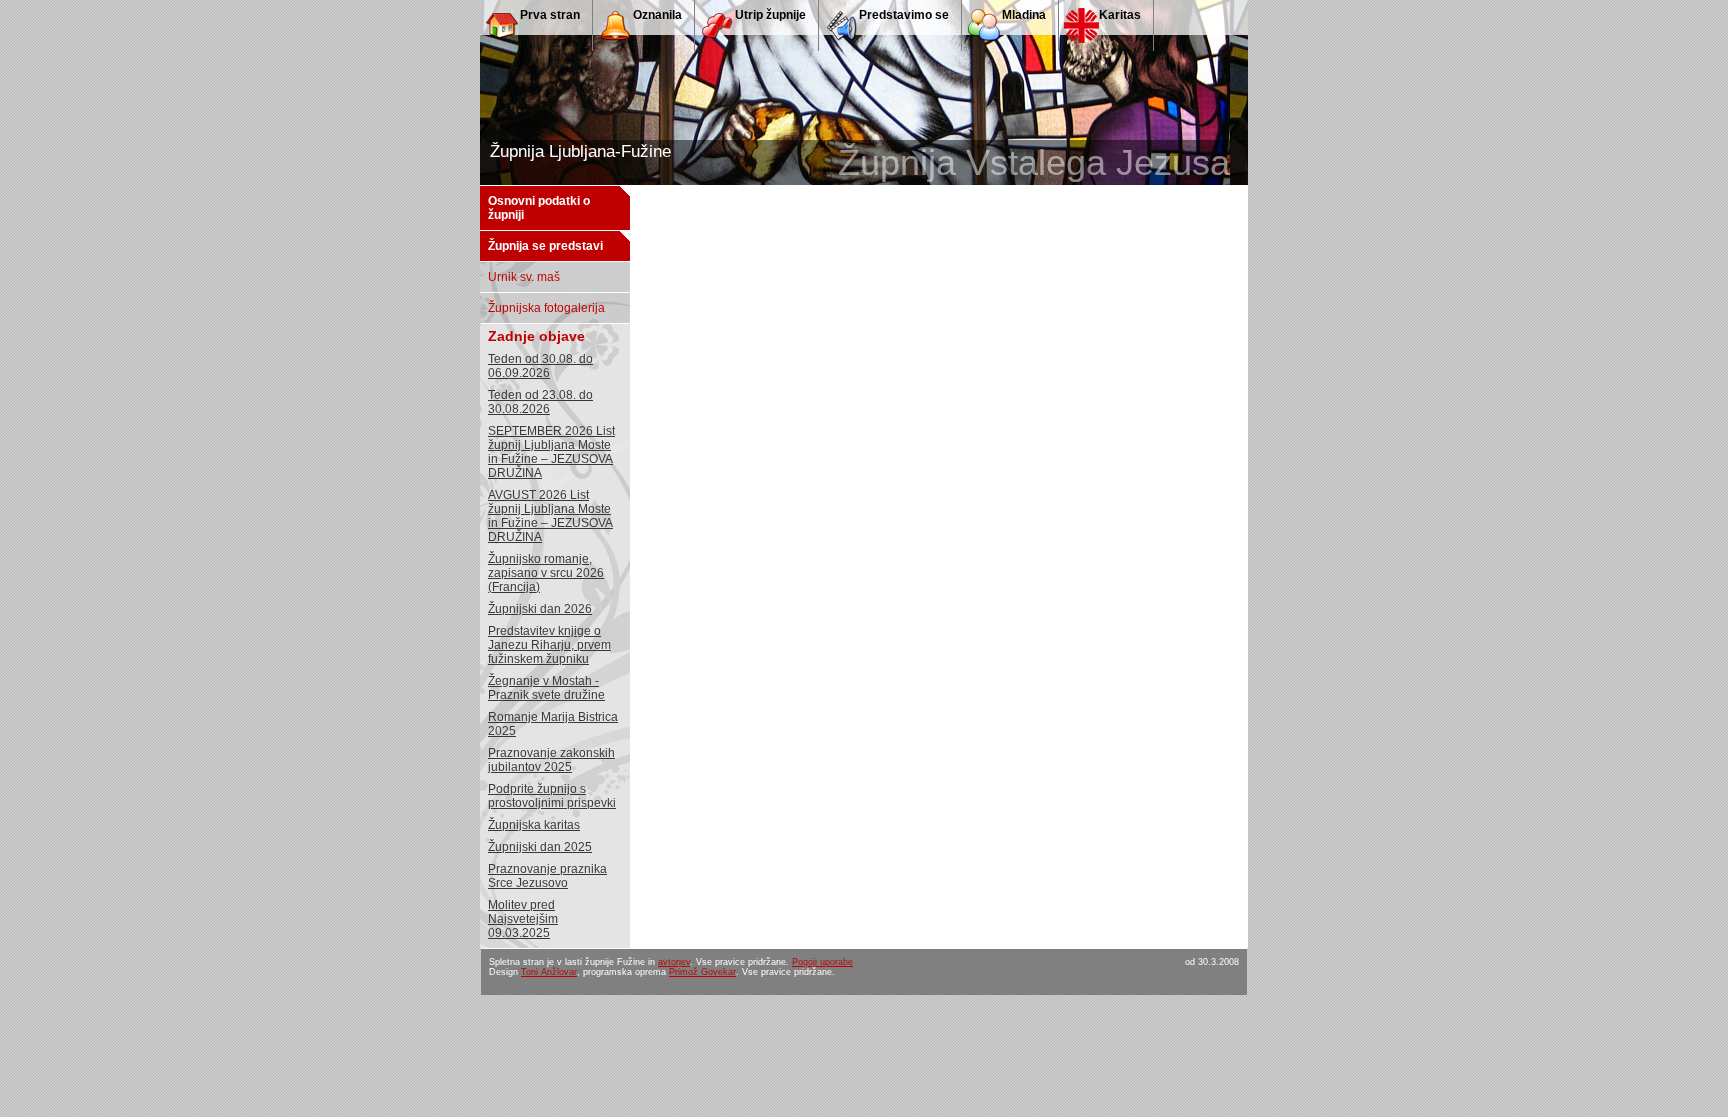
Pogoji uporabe (822, 962)
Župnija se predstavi (545, 246)
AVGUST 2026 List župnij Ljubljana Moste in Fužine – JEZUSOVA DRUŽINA (550, 516)
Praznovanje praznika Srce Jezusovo (547, 876)
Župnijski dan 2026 (540, 609)
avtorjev (674, 962)
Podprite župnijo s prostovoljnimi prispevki (552, 796)
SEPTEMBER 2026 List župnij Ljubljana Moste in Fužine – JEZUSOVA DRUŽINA (551, 452)
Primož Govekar (702, 972)
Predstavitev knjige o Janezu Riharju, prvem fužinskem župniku (549, 645)
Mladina (1024, 15)
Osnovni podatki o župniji (539, 208)
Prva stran (550, 15)
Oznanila (657, 15)
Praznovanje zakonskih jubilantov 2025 (551, 760)
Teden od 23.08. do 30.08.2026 (540, 402)
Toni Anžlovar (549, 972)
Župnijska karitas (534, 825)
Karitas (1120, 15)
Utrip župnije (770, 15)
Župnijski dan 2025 (540, 847)
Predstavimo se (904, 15)
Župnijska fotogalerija (546, 308)
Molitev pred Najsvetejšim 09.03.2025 (523, 919)
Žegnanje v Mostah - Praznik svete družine (546, 688)
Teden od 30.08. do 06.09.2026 (540, 366)
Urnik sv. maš (524, 277)
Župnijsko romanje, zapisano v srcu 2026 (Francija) (546, 573)
